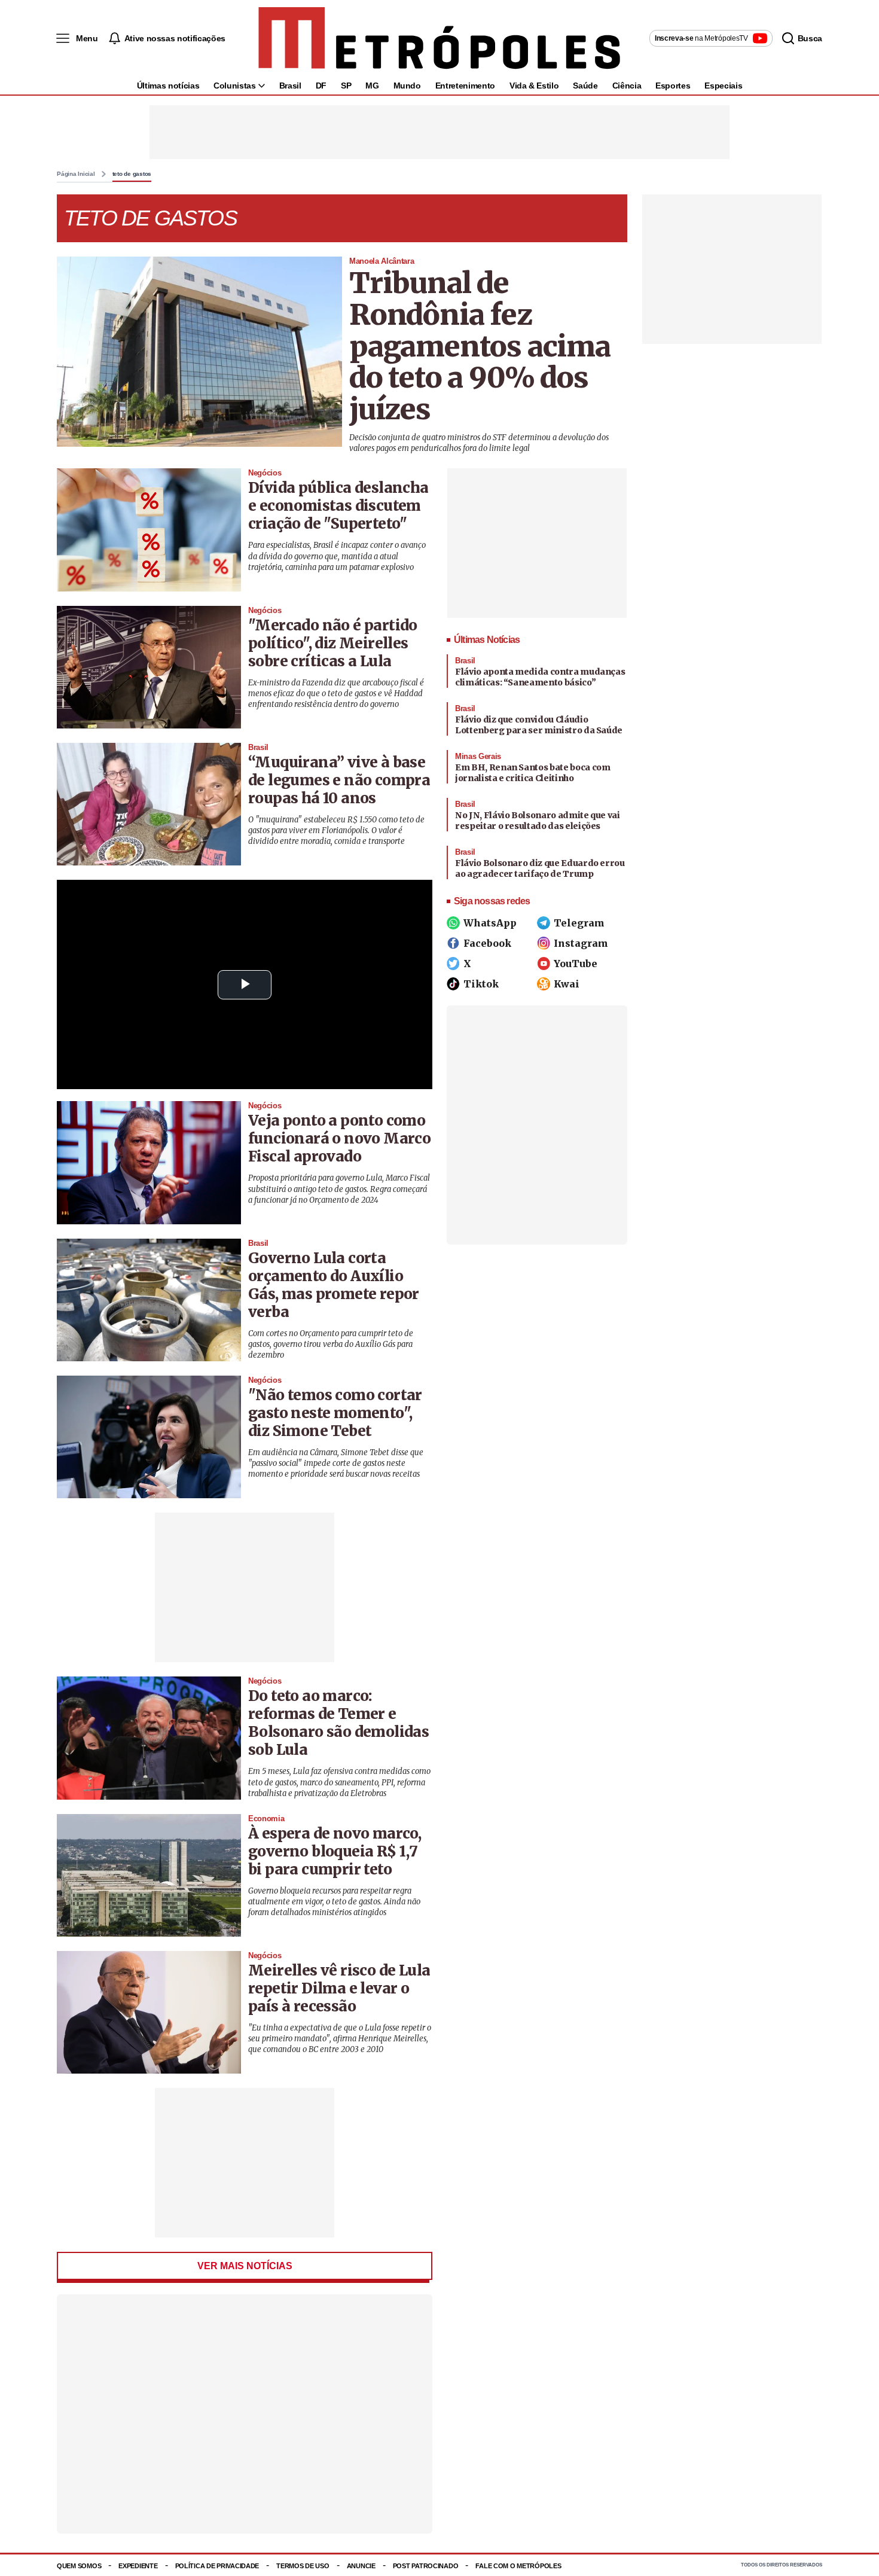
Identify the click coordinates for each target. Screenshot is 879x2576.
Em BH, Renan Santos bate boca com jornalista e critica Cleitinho (532, 773)
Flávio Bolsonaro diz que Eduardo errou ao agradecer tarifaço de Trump (540, 868)
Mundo (407, 86)
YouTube (576, 964)
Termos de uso (303, 2566)
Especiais (723, 86)
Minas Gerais (478, 756)
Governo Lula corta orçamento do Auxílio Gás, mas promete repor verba (334, 1285)
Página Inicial (76, 174)
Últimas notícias (168, 86)
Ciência (627, 86)
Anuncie (361, 2566)
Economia (266, 1819)
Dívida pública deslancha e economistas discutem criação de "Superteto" (338, 506)
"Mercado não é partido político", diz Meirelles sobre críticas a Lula (333, 643)
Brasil (290, 86)
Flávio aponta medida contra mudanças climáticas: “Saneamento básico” (540, 677)
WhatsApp (490, 923)
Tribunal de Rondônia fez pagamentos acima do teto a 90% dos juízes (480, 346)
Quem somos (79, 2566)
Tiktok (481, 984)
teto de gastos (132, 174)
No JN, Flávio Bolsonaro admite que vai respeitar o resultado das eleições (538, 821)
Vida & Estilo (534, 86)
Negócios (265, 473)
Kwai (567, 984)
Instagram (581, 943)
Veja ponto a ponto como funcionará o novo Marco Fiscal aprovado (339, 1138)
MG (372, 86)
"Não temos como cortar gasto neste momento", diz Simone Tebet (335, 1413)
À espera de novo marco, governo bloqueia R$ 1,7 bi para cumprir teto (335, 1851)
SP (346, 86)
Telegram (579, 923)
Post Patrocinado (426, 2566)
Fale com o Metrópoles (518, 2566)
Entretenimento (465, 86)
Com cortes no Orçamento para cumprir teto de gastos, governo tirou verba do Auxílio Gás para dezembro (331, 1344)
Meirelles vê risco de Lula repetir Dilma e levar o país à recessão (339, 1988)
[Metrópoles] (439, 38)
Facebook (487, 943)
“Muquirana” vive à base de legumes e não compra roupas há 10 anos (339, 780)
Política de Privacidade (217, 2566)
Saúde (585, 86)
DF (321, 86)
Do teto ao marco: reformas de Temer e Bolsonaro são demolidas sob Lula (338, 1723)
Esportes (673, 86)
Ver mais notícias (245, 2266)
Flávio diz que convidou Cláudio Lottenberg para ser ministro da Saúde (539, 725)
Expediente (138, 2566)
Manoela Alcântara (381, 261)
